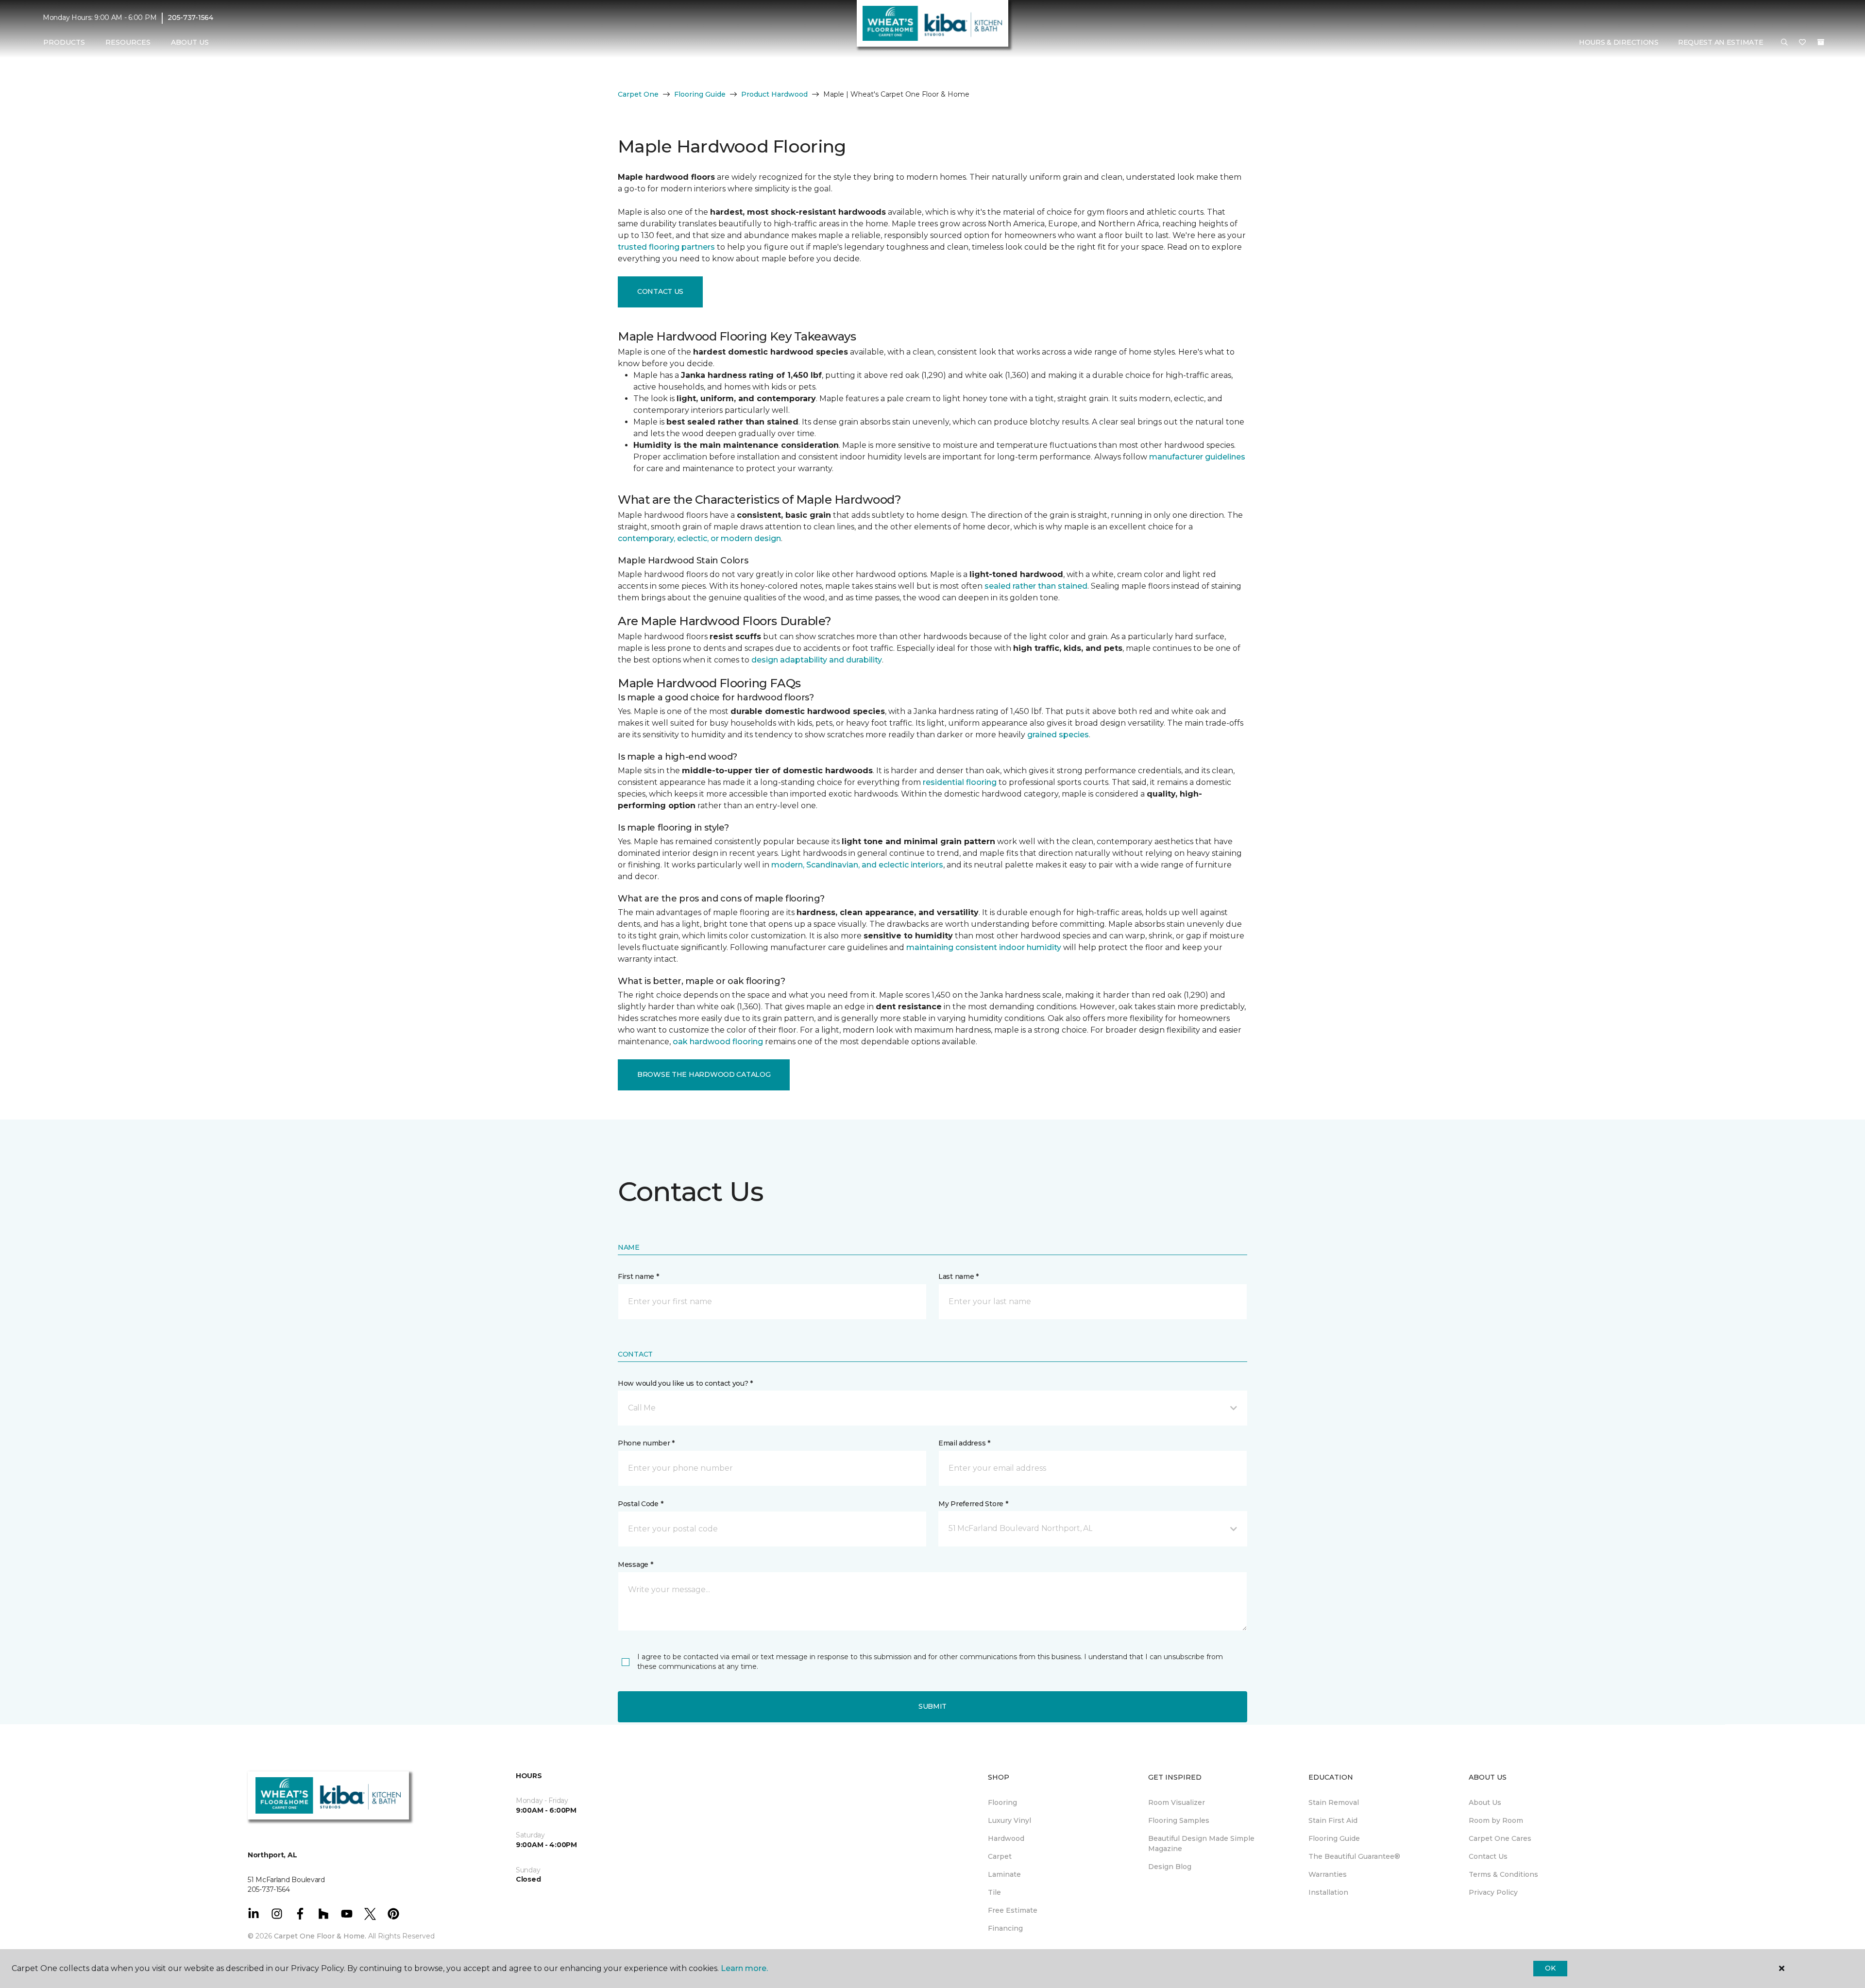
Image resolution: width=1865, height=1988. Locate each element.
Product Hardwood (774, 94)
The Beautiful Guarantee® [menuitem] (1354, 1856)
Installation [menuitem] (1328, 1892)
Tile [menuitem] (994, 1892)
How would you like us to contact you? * (685, 1383)
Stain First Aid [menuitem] (1333, 1820)
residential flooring (960, 782)
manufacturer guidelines (1197, 457)
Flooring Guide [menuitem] (1334, 1838)
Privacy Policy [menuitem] (1493, 1892)
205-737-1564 (190, 17)
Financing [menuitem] (1005, 1928)
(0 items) (1821, 42)
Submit (932, 1706)
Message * (635, 1564)
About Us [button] (190, 42)
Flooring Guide (700, 94)
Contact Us (660, 291)
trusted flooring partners (666, 247)
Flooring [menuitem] (1002, 1802)
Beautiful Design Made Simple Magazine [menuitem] (1201, 1844)
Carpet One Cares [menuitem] (1500, 1838)
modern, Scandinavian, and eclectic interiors (857, 865)
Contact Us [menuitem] (1488, 1856)
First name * (638, 1276)
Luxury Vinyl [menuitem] (1009, 1820)
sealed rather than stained (1036, 586)
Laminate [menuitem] (1004, 1874)
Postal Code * (640, 1504)
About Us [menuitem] (1485, 1802)
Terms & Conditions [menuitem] (1503, 1874)
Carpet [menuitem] (1000, 1856)
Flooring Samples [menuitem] (1179, 1820)
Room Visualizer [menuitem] (1177, 1802)
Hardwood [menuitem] (1006, 1838)
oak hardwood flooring (718, 1042)
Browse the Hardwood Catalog (704, 1074)
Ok (1550, 1968)
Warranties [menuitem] (1328, 1874)
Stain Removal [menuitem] (1334, 1802)
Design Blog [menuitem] (1170, 1867)
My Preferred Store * (973, 1504)
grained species (1058, 735)
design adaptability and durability (817, 660)
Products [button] (64, 42)
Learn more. (744, 1968)
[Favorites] (1802, 43)
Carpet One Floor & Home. (320, 1936)
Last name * (958, 1276)
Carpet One (638, 94)
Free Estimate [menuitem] (1013, 1910)
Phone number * (646, 1443)
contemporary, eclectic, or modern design (699, 538)
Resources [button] (128, 42)
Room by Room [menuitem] (1496, 1820)
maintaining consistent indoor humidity (984, 947)
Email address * (964, 1443)
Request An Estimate (1721, 42)
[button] (1784, 43)
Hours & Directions (1619, 42)
